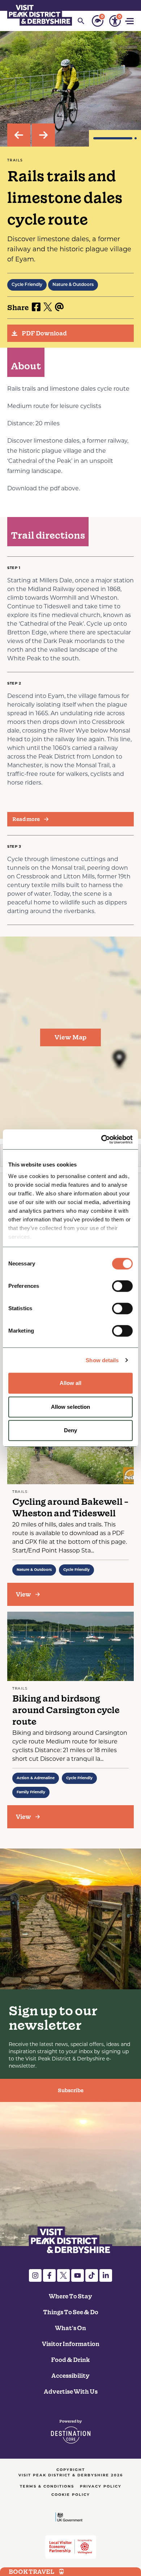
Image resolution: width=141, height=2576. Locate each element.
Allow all (71, 1383)
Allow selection (71, 1407)
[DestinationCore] (71, 2432)
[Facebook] (49, 2275)
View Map (70, 1037)
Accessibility (70, 2376)
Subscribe (71, 2090)
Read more (26, 819)
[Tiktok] (92, 2275)
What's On (70, 2328)
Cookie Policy (71, 2495)
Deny (70, 1430)
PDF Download (44, 333)
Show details (102, 1360)
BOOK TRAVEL (31, 2572)
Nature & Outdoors (73, 285)
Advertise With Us (71, 2392)
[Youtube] (78, 2275)
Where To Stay (70, 2296)
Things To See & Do (71, 2312)
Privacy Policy (101, 2487)
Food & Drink (70, 2360)
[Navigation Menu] (130, 21)
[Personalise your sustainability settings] (98, 21)
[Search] (81, 21)
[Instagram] (35, 2275)
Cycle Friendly (27, 285)
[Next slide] (43, 135)
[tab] (113, 138)
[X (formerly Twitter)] (63, 2275)
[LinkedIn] (106, 2275)
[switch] (122, 1286)
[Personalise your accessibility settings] (115, 21)
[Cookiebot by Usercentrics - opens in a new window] (101, 1139)
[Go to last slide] (19, 135)
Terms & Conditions (47, 2487)
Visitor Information (71, 2344)
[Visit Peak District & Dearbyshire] (40, 14)
